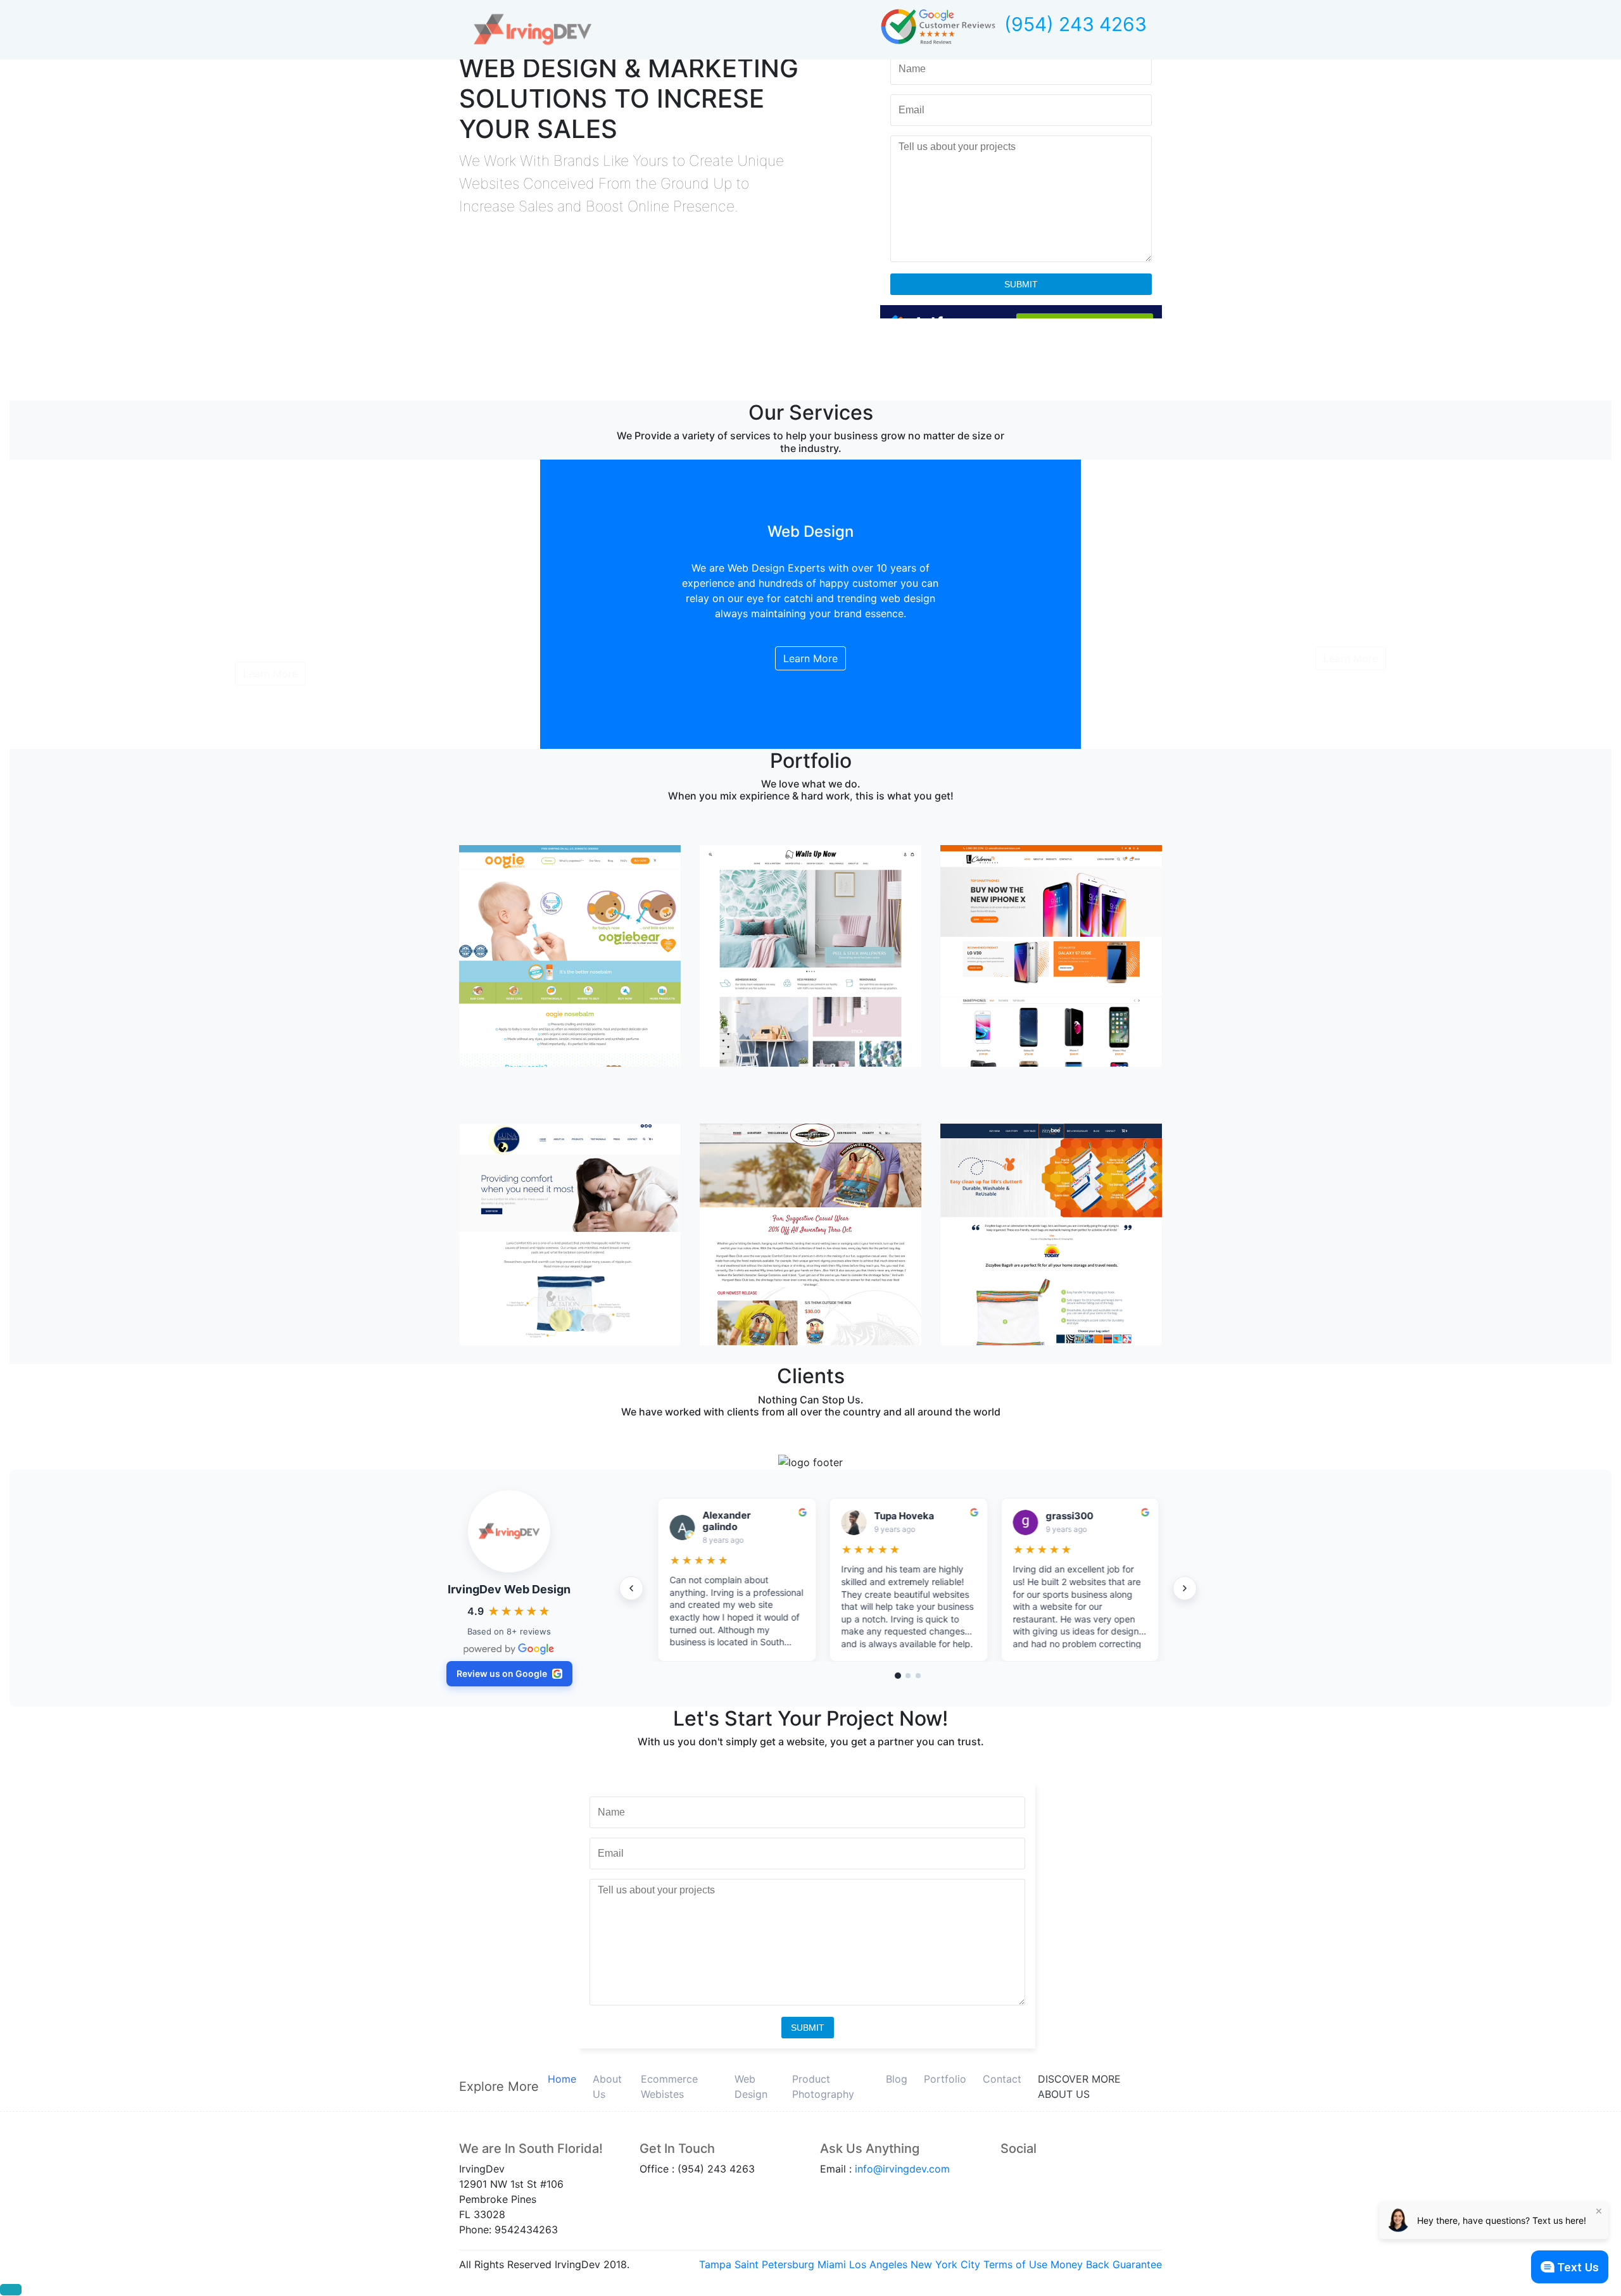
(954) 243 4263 (1075, 24)
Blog (897, 2079)
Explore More (499, 2086)
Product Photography (823, 2086)
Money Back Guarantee (1106, 2264)
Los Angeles (878, 2264)
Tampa (715, 2264)
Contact (1002, 2079)
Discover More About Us (1079, 2086)
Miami (832, 2264)
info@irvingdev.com (902, 2169)
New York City (945, 2264)
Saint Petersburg (774, 2264)
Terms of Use (1015, 2264)
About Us (607, 2086)
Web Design (751, 2086)
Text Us (1578, 2267)
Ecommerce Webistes (669, 2086)
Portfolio (945, 2079)
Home (562, 2079)
